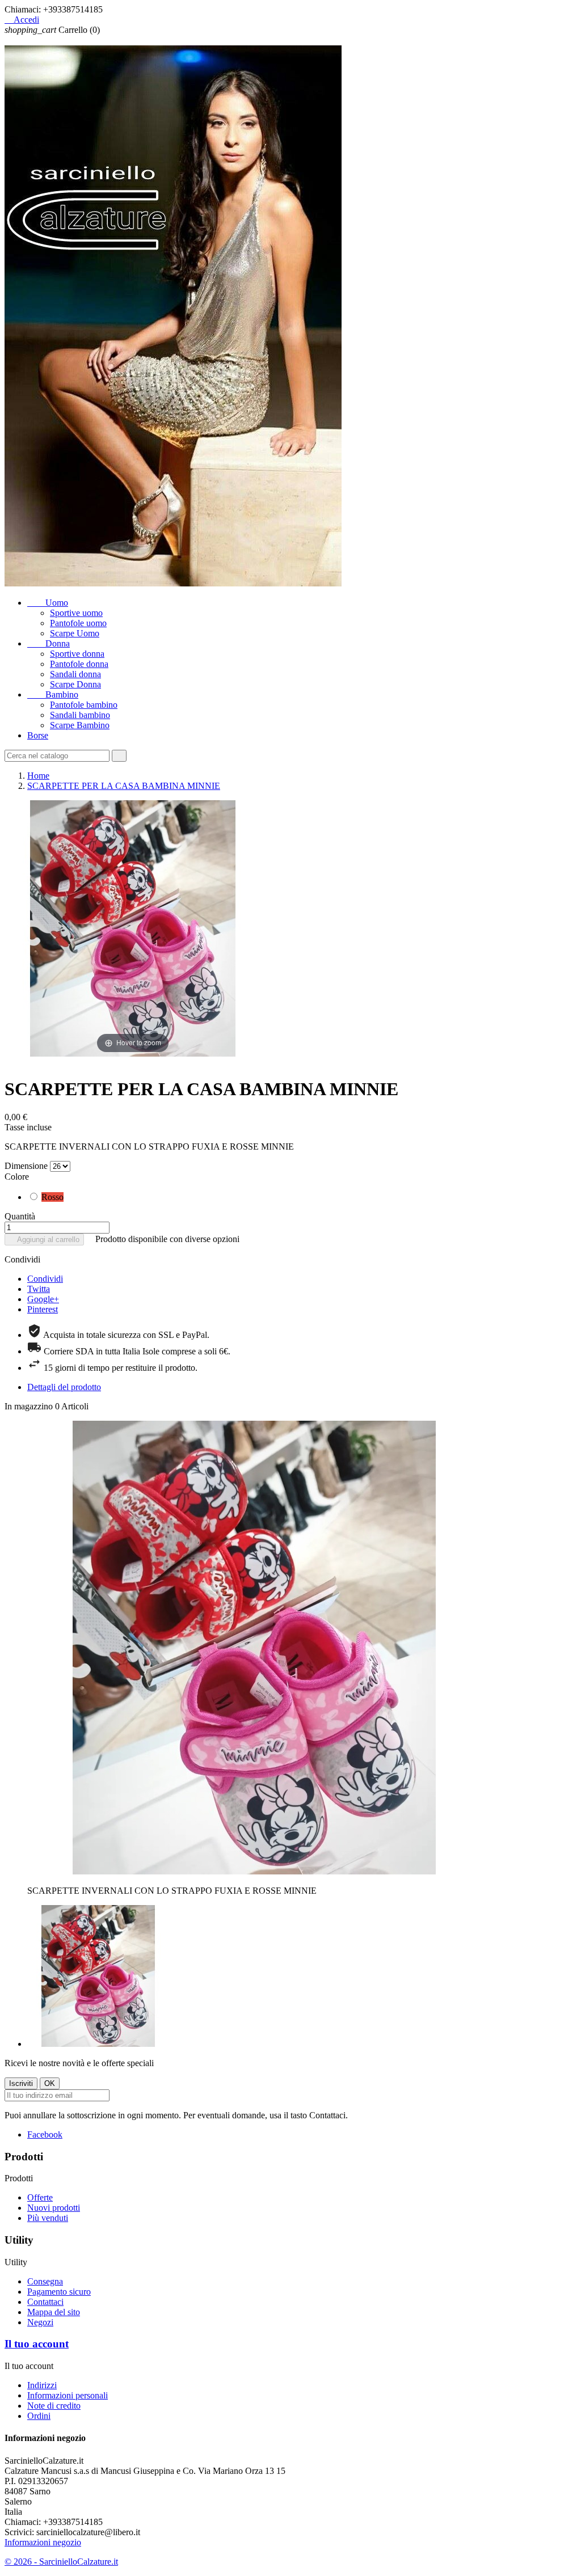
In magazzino (29, 1406)
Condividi (45, 1279)
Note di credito (54, 2406)
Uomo (48, 603)
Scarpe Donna (75, 684)
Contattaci (45, 2302)
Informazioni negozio (43, 2542)
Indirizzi (42, 2385)
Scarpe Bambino (80, 725)
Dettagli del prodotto (64, 1387)
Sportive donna (77, 654)
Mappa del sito (54, 2312)
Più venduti (48, 2218)
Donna (49, 643)
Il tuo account (37, 2344)
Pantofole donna (79, 664)
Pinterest (43, 1309)
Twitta (39, 1289)
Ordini (39, 2416)
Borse (38, 735)
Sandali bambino (80, 715)
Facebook (45, 2134)
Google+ (43, 1299)
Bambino (53, 694)
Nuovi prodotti (54, 2208)
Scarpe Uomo (75, 633)
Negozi (40, 2322)
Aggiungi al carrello (44, 1240)
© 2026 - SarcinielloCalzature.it (61, 2562)
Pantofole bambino (84, 705)
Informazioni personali (68, 2395)
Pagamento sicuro (59, 2292)
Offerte (40, 2197)
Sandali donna (75, 674)
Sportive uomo (76, 613)
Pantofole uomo (78, 623)
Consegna (45, 2281)
